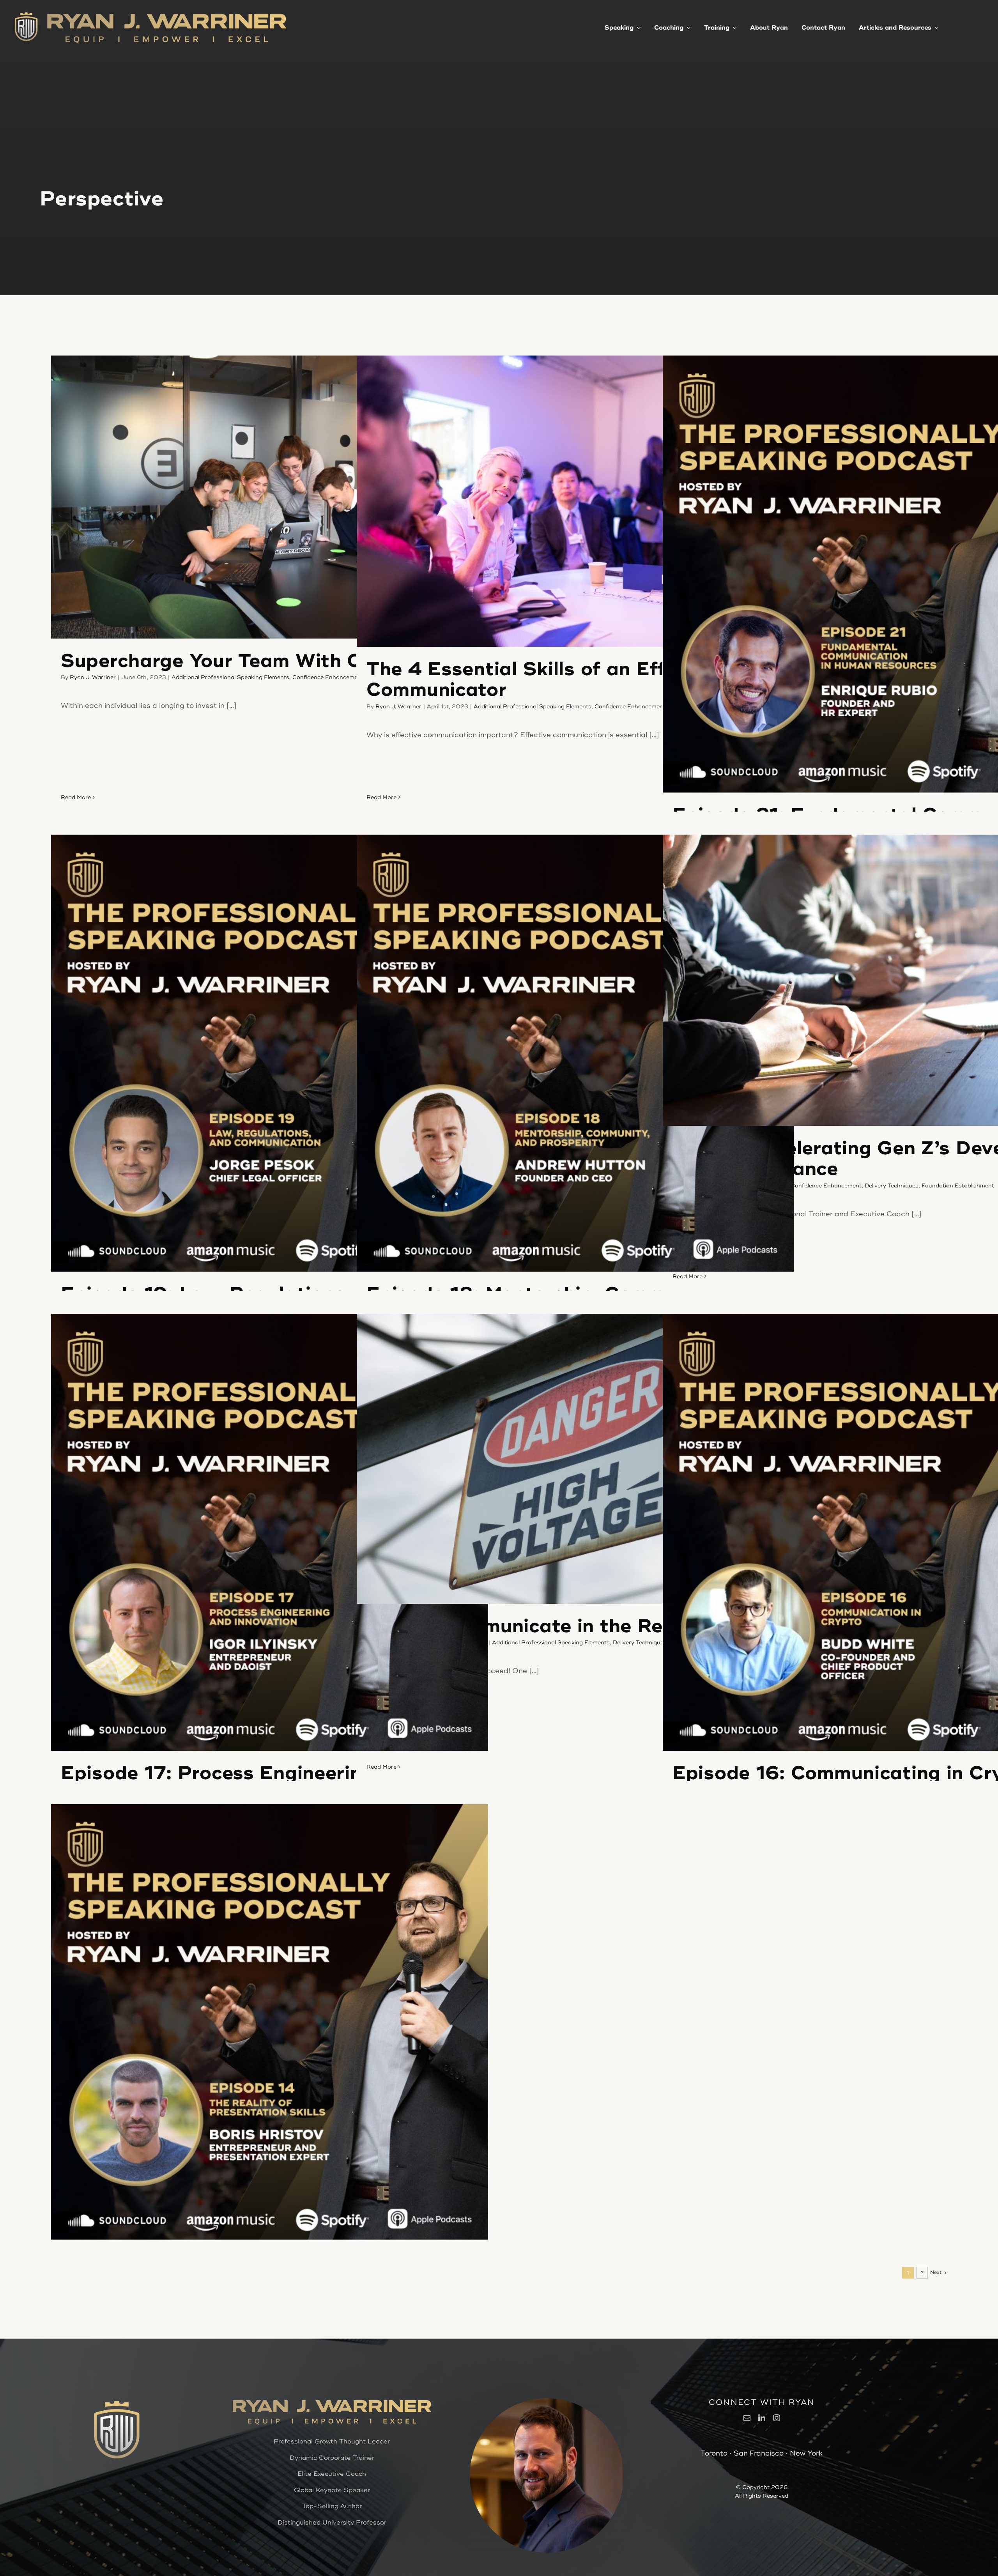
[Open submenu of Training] (733, 27)
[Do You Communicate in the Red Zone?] (575, 1459)
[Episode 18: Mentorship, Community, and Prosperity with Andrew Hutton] (575, 1053)
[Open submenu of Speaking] (637, 27)
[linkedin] (762, 2418)
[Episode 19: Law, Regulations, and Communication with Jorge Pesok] (270, 1053)
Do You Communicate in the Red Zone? (553, 1626)
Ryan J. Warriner (93, 677)
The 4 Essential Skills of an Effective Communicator (545, 680)
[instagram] (777, 2418)
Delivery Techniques (892, 1186)
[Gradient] (167, 15)
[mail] (747, 2418)
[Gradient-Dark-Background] (26, 14)
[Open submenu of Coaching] (687, 27)
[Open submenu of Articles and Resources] (935, 27)
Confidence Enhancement (328, 677)
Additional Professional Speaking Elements (230, 677)
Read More (76, 797)
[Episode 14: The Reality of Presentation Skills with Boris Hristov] (270, 2023)
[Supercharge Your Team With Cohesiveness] (270, 497)
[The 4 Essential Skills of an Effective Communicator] (575, 501)
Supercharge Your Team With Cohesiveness (269, 661)
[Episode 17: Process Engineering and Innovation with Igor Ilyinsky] (270, 1532)
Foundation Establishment (958, 1186)
